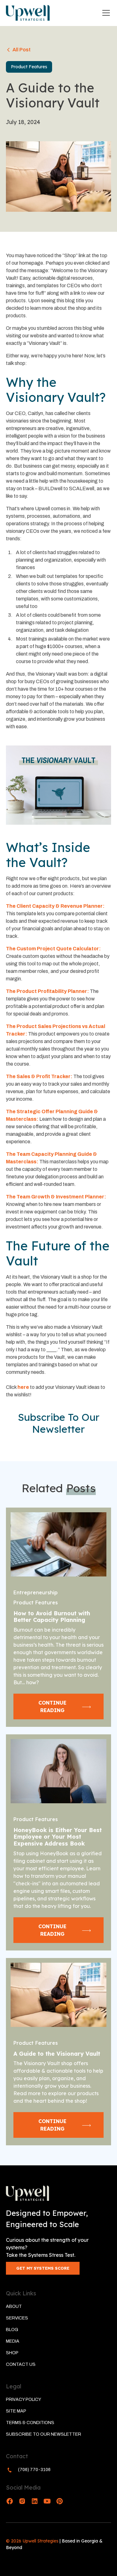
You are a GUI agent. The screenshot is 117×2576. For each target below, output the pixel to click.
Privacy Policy (24, 2399)
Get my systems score (43, 2268)
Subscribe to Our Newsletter (44, 2434)
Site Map (16, 2411)
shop (12, 2353)
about (14, 2306)
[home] (28, 13)
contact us (21, 2364)
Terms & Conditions (30, 2423)
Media (13, 2341)
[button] (105, 13)
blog (12, 2330)
